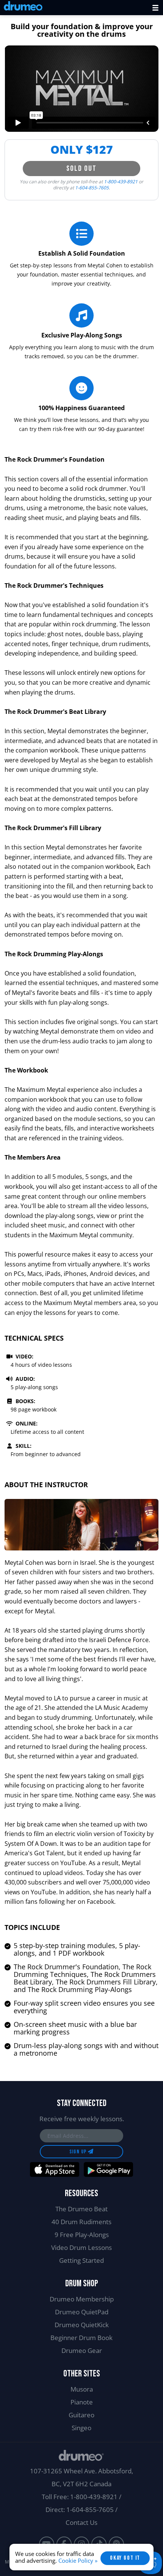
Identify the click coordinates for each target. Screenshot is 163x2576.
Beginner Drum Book (81, 2338)
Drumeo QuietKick (82, 2325)
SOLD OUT (81, 169)
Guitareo (81, 2415)
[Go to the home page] (23, 7)
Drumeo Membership (82, 2299)
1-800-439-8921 (121, 182)
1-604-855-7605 (92, 188)
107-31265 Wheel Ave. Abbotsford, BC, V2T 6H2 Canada (81, 2477)
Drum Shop (82, 2283)
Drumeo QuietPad (82, 2312)
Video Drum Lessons (81, 2247)
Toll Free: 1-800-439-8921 (80, 2497)
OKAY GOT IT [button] (125, 2558)
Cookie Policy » (78, 2560)
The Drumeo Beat (81, 2209)
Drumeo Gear (82, 2350)
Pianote (82, 2402)
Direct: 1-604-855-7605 (80, 2510)
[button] (155, 8)
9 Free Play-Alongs (82, 2235)
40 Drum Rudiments (81, 2222)
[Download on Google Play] (108, 2170)
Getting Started (81, 2260)
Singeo (81, 2428)
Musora (82, 2389)
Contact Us (81, 2522)
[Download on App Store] (55, 2170)
